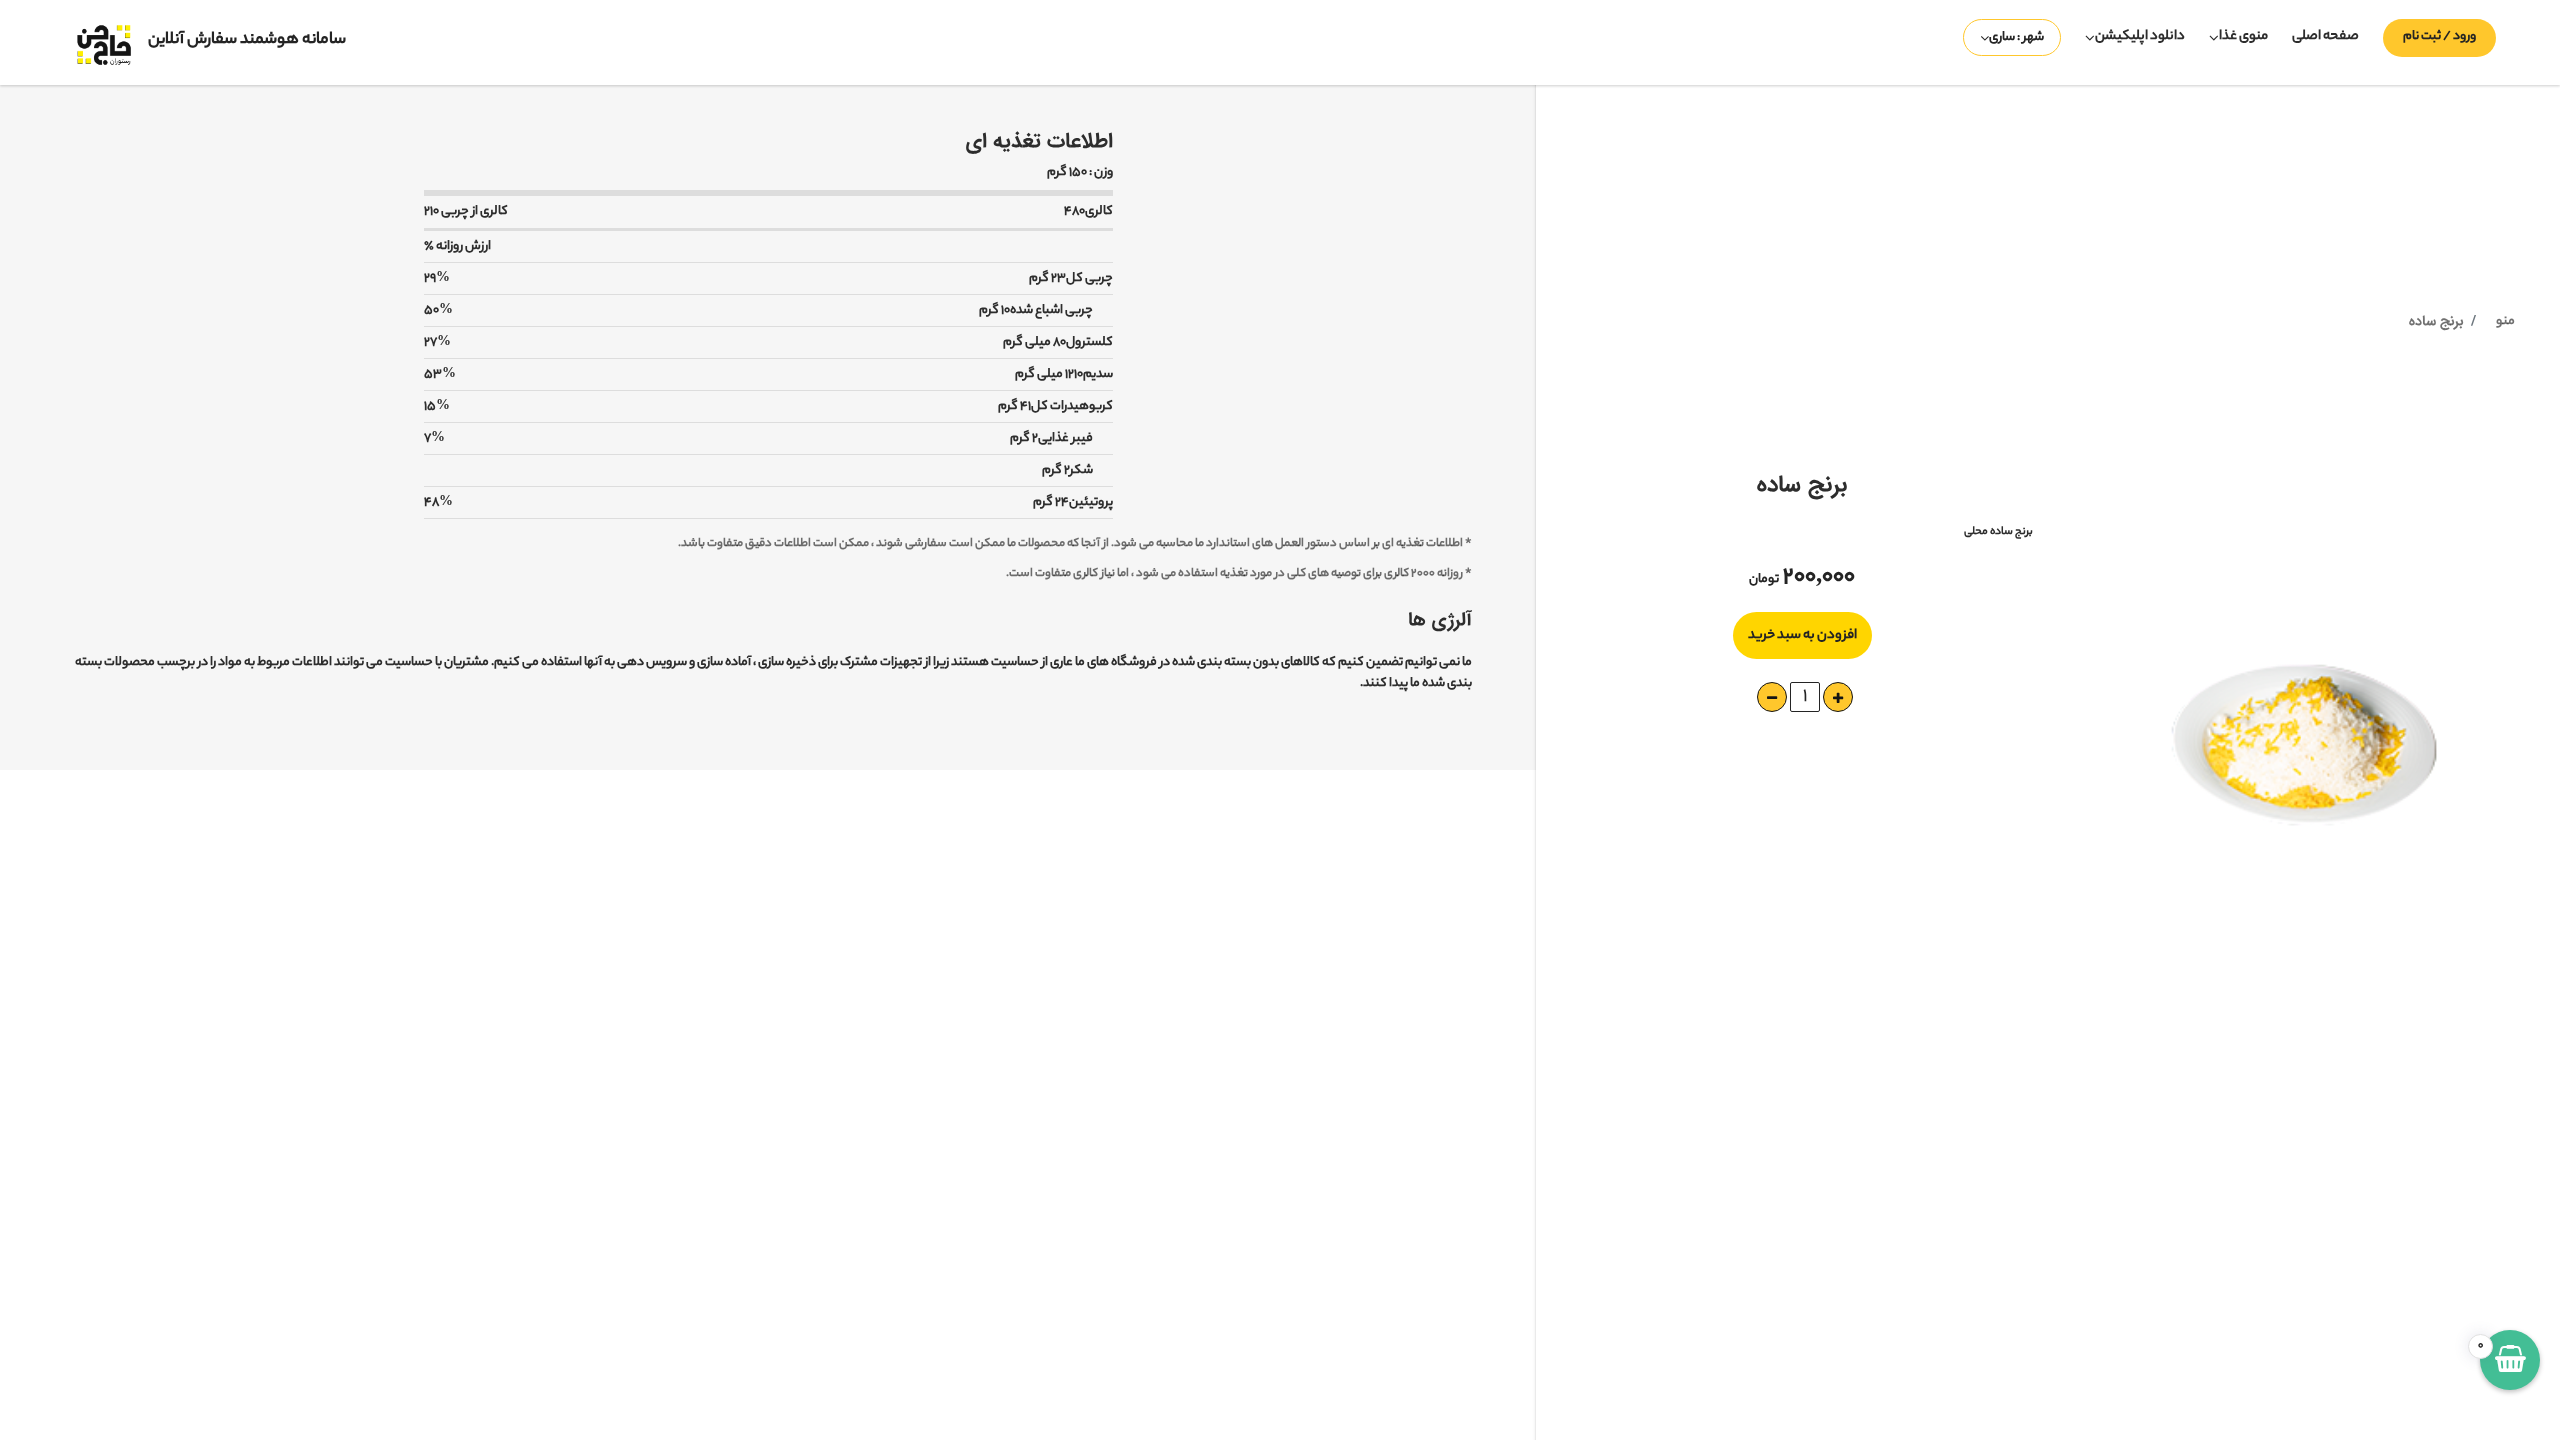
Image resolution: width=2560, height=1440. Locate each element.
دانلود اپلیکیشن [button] (2140, 36)
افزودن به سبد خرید (1802, 635)
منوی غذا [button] (2243, 36)
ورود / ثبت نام (2439, 36)
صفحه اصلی (2325, 36)
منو (2505, 321)
